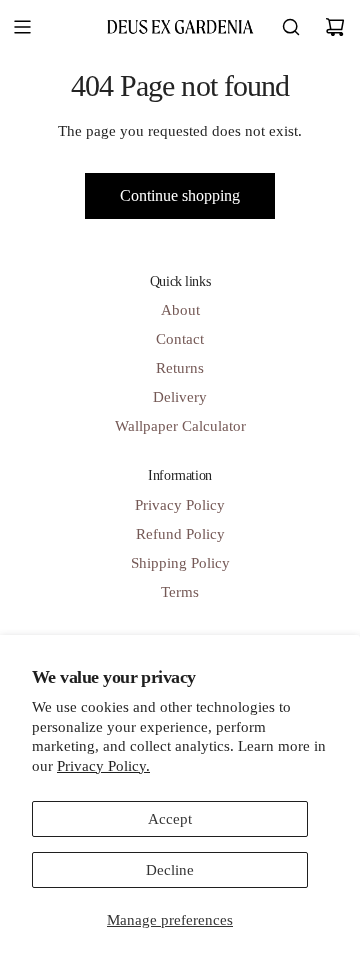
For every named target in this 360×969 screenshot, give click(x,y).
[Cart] (335, 27)
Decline (170, 870)
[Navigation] (22, 27)
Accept (170, 819)
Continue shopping (180, 195)
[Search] (291, 27)
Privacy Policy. (103, 766)
